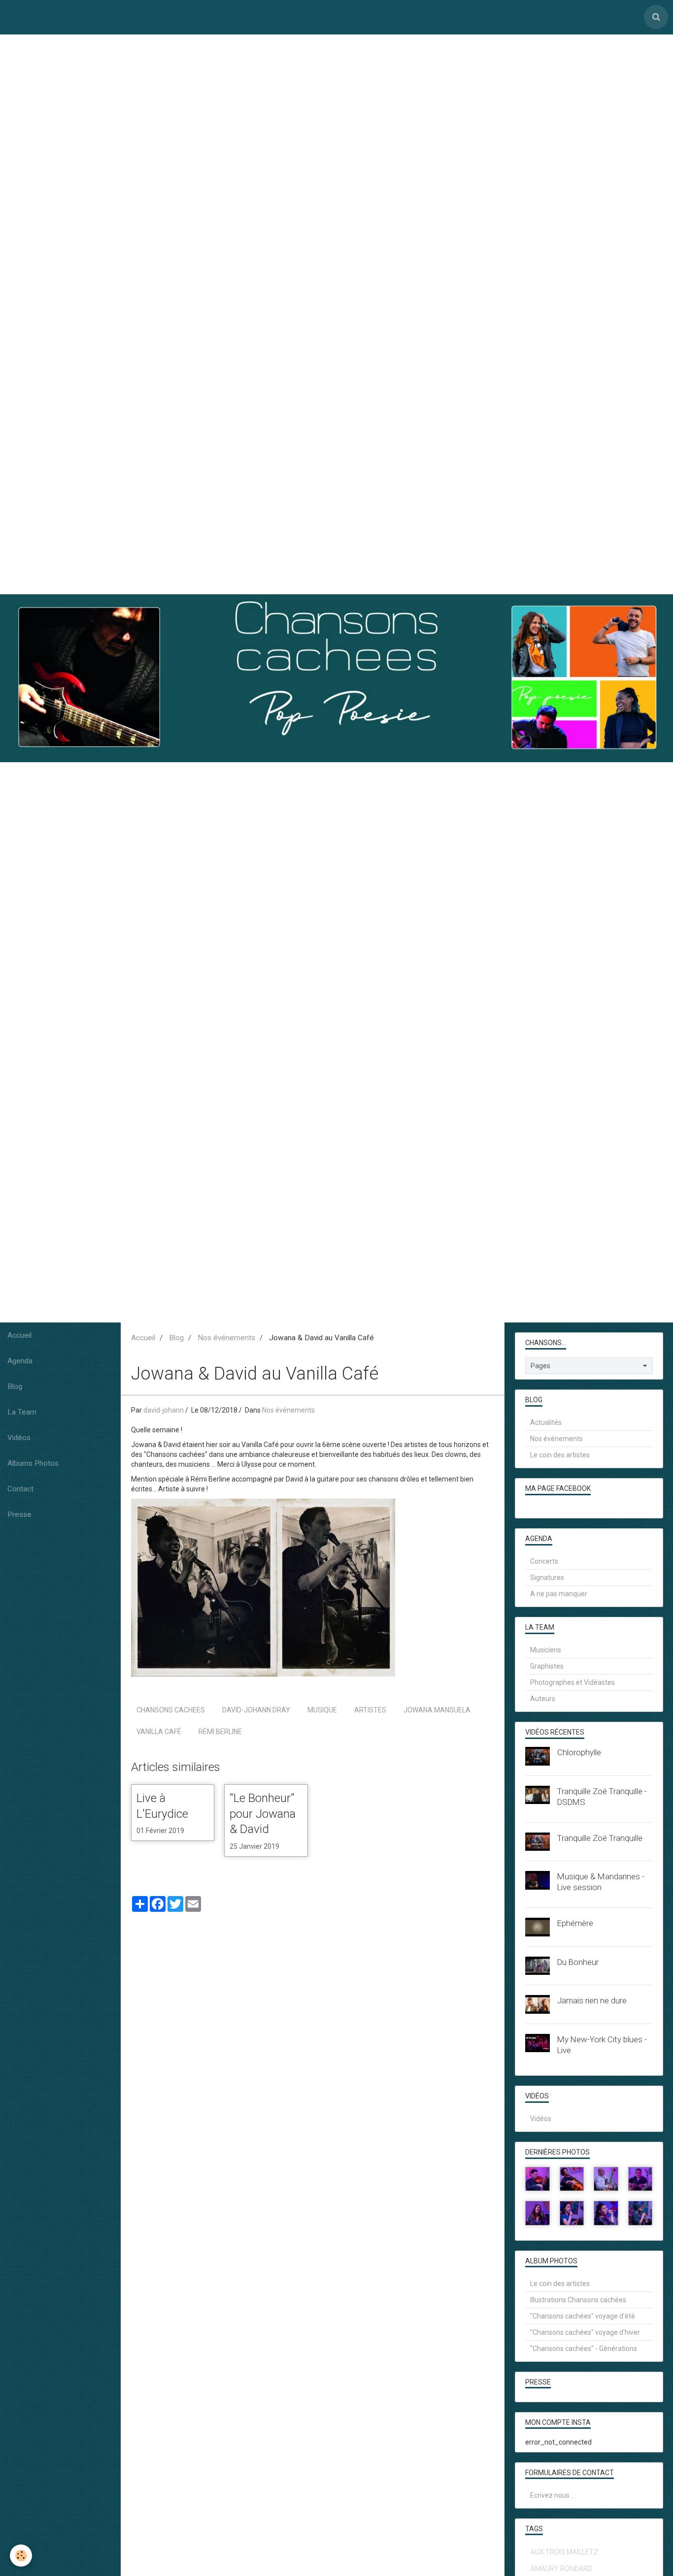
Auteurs (543, 1699)
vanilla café (159, 1732)
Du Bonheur (578, 1962)
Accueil (19, 1335)
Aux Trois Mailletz (564, 2552)
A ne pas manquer (559, 1594)
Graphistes (547, 1666)
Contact (20, 1489)
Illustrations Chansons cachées (578, 2300)
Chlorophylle (579, 1752)
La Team (22, 1412)
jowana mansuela (437, 1710)
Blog (15, 1386)
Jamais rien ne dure (592, 2000)
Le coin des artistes (560, 1455)
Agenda (20, 1361)
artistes (370, 1710)
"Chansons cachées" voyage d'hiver (585, 2332)
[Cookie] (21, 2556)
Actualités (546, 1422)
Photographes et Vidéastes (572, 1682)
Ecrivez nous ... (553, 2495)
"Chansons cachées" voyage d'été (583, 2316)
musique (322, 1710)
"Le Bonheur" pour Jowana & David (263, 1814)
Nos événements (226, 1338)
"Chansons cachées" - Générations (584, 2349)
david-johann (164, 1410)
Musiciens (546, 1650)
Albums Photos (33, 1463)
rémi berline (220, 1732)
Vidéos (19, 1438)
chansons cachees (171, 1710)
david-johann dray (256, 1710)
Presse (19, 1514)
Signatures (547, 1578)
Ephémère (575, 1923)
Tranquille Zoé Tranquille (600, 1838)
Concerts (544, 1561)
